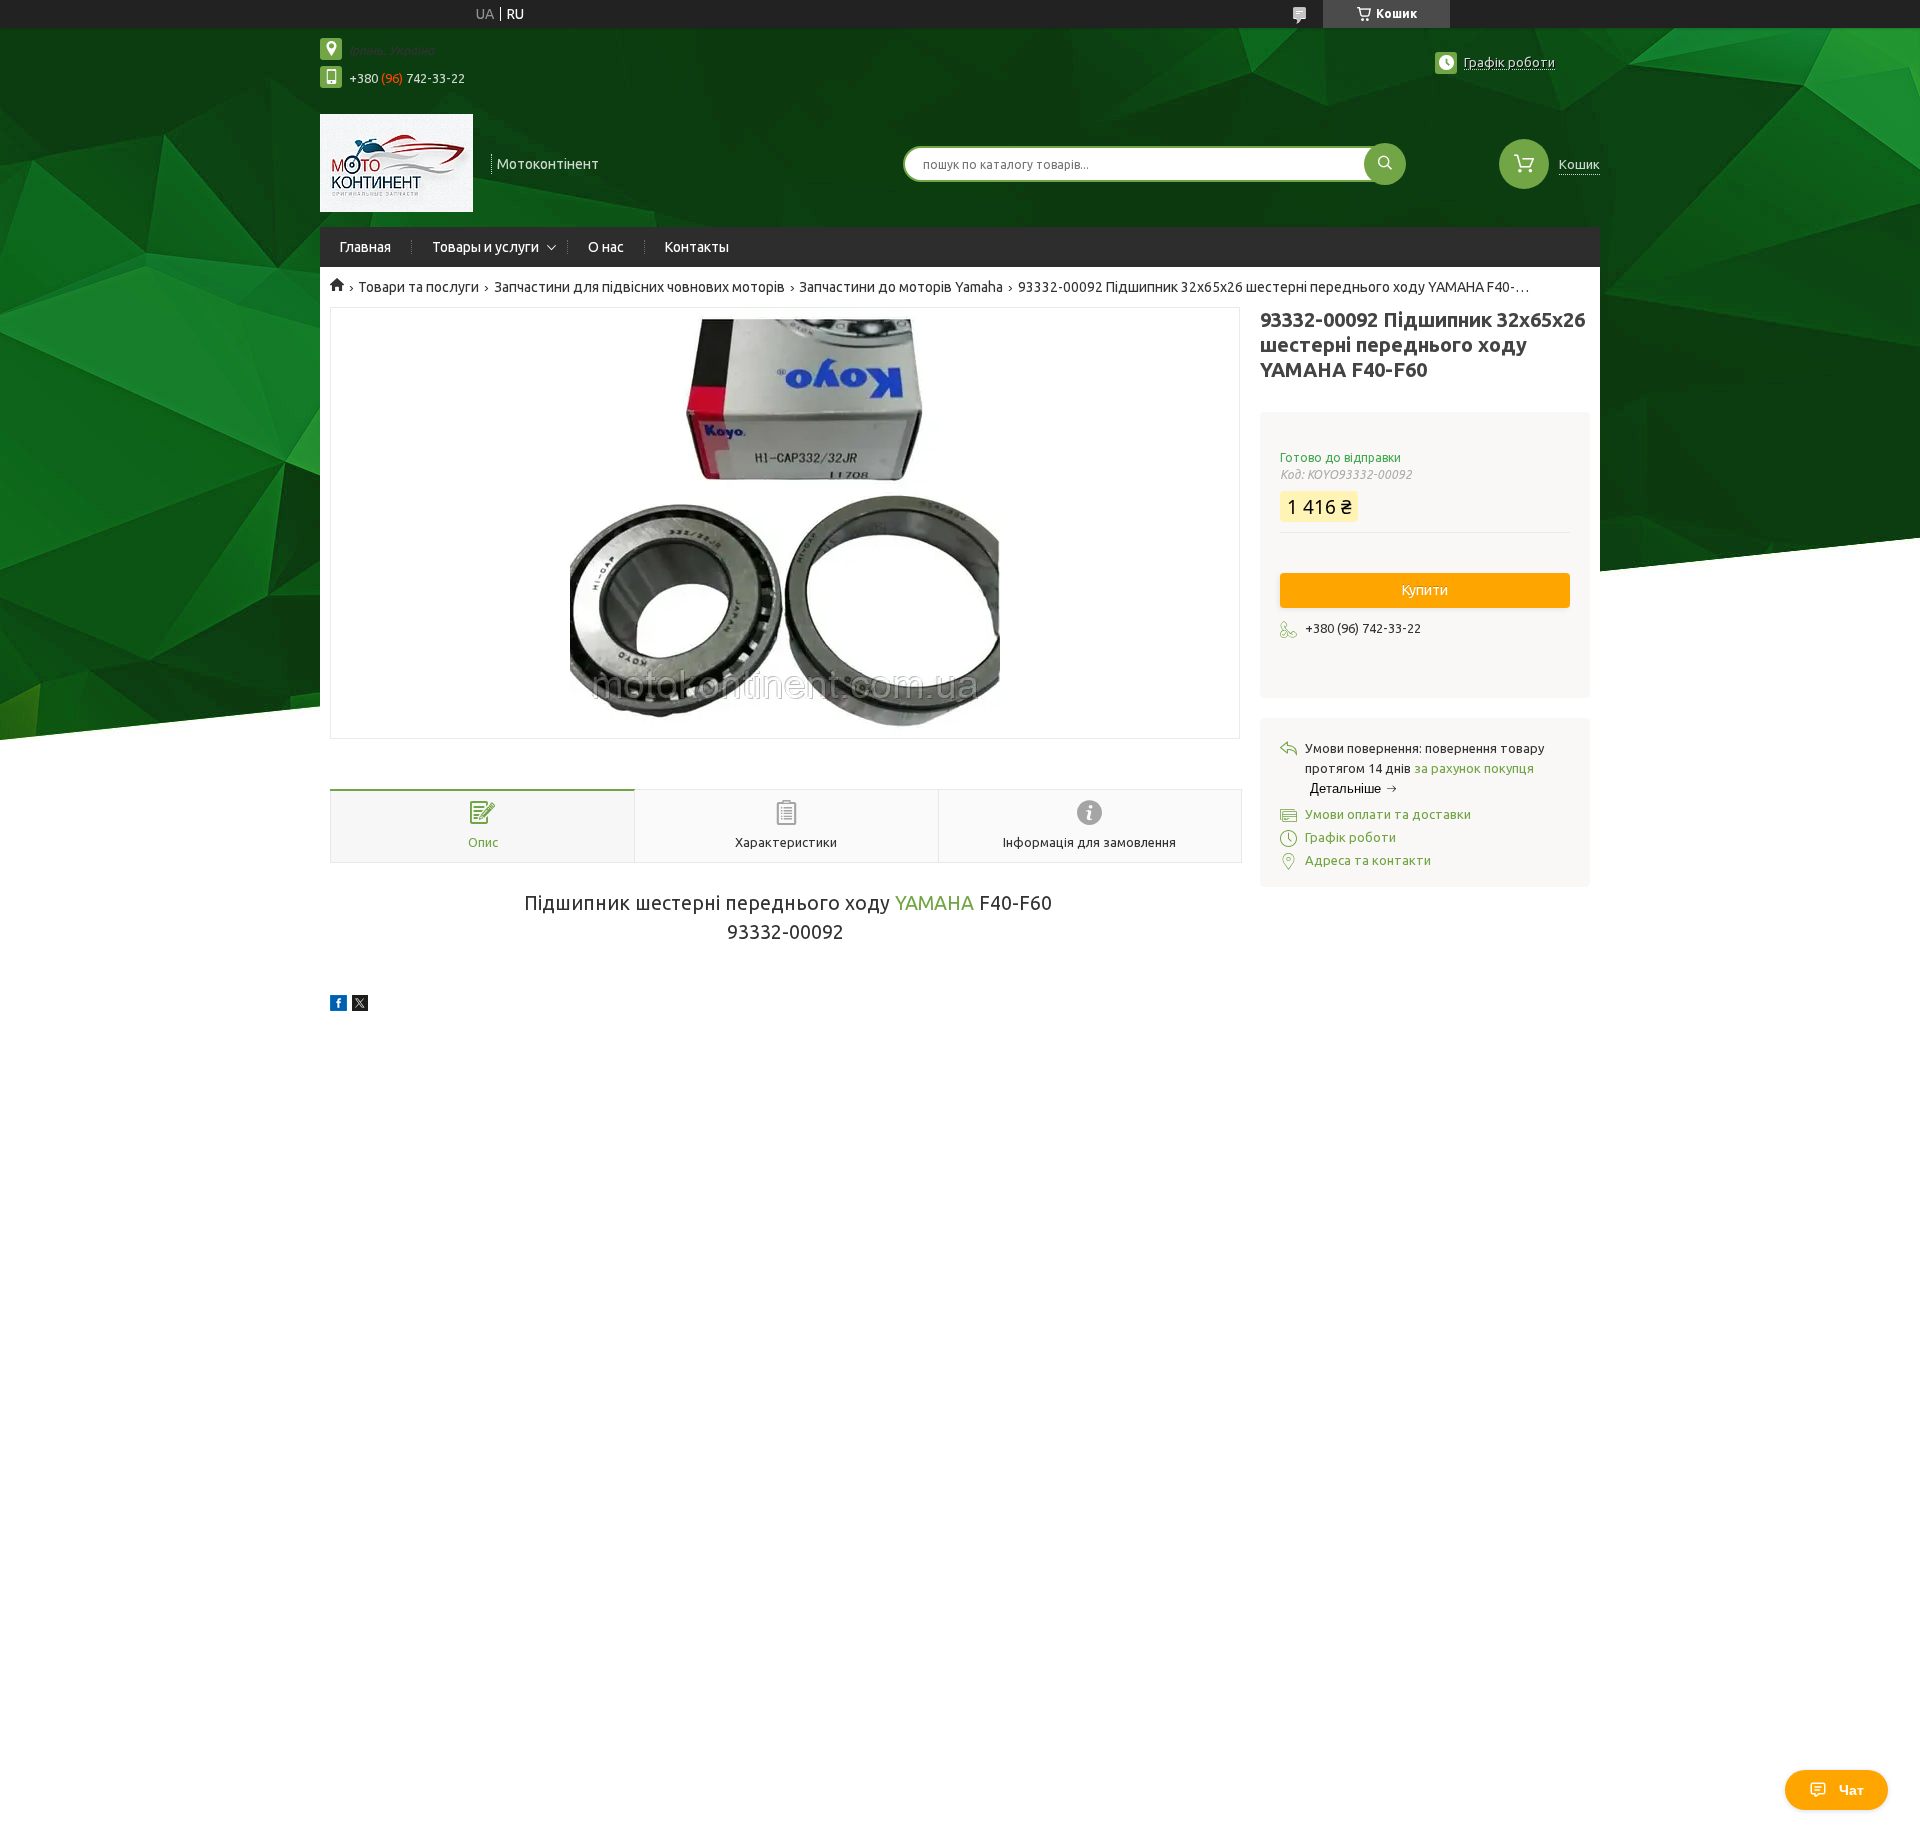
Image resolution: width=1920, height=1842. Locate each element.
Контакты (697, 247)
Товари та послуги (418, 287)
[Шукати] (1385, 164)
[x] (360, 1006)
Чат (1851, 1790)
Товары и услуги (485, 247)
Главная (365, 247)
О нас (606, 247)
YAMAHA (934, 903)
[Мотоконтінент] (396, 162)
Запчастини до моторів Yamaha (901, 287)
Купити (1425, 590)
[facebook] (338, 1006)
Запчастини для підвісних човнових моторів (639, 287)
